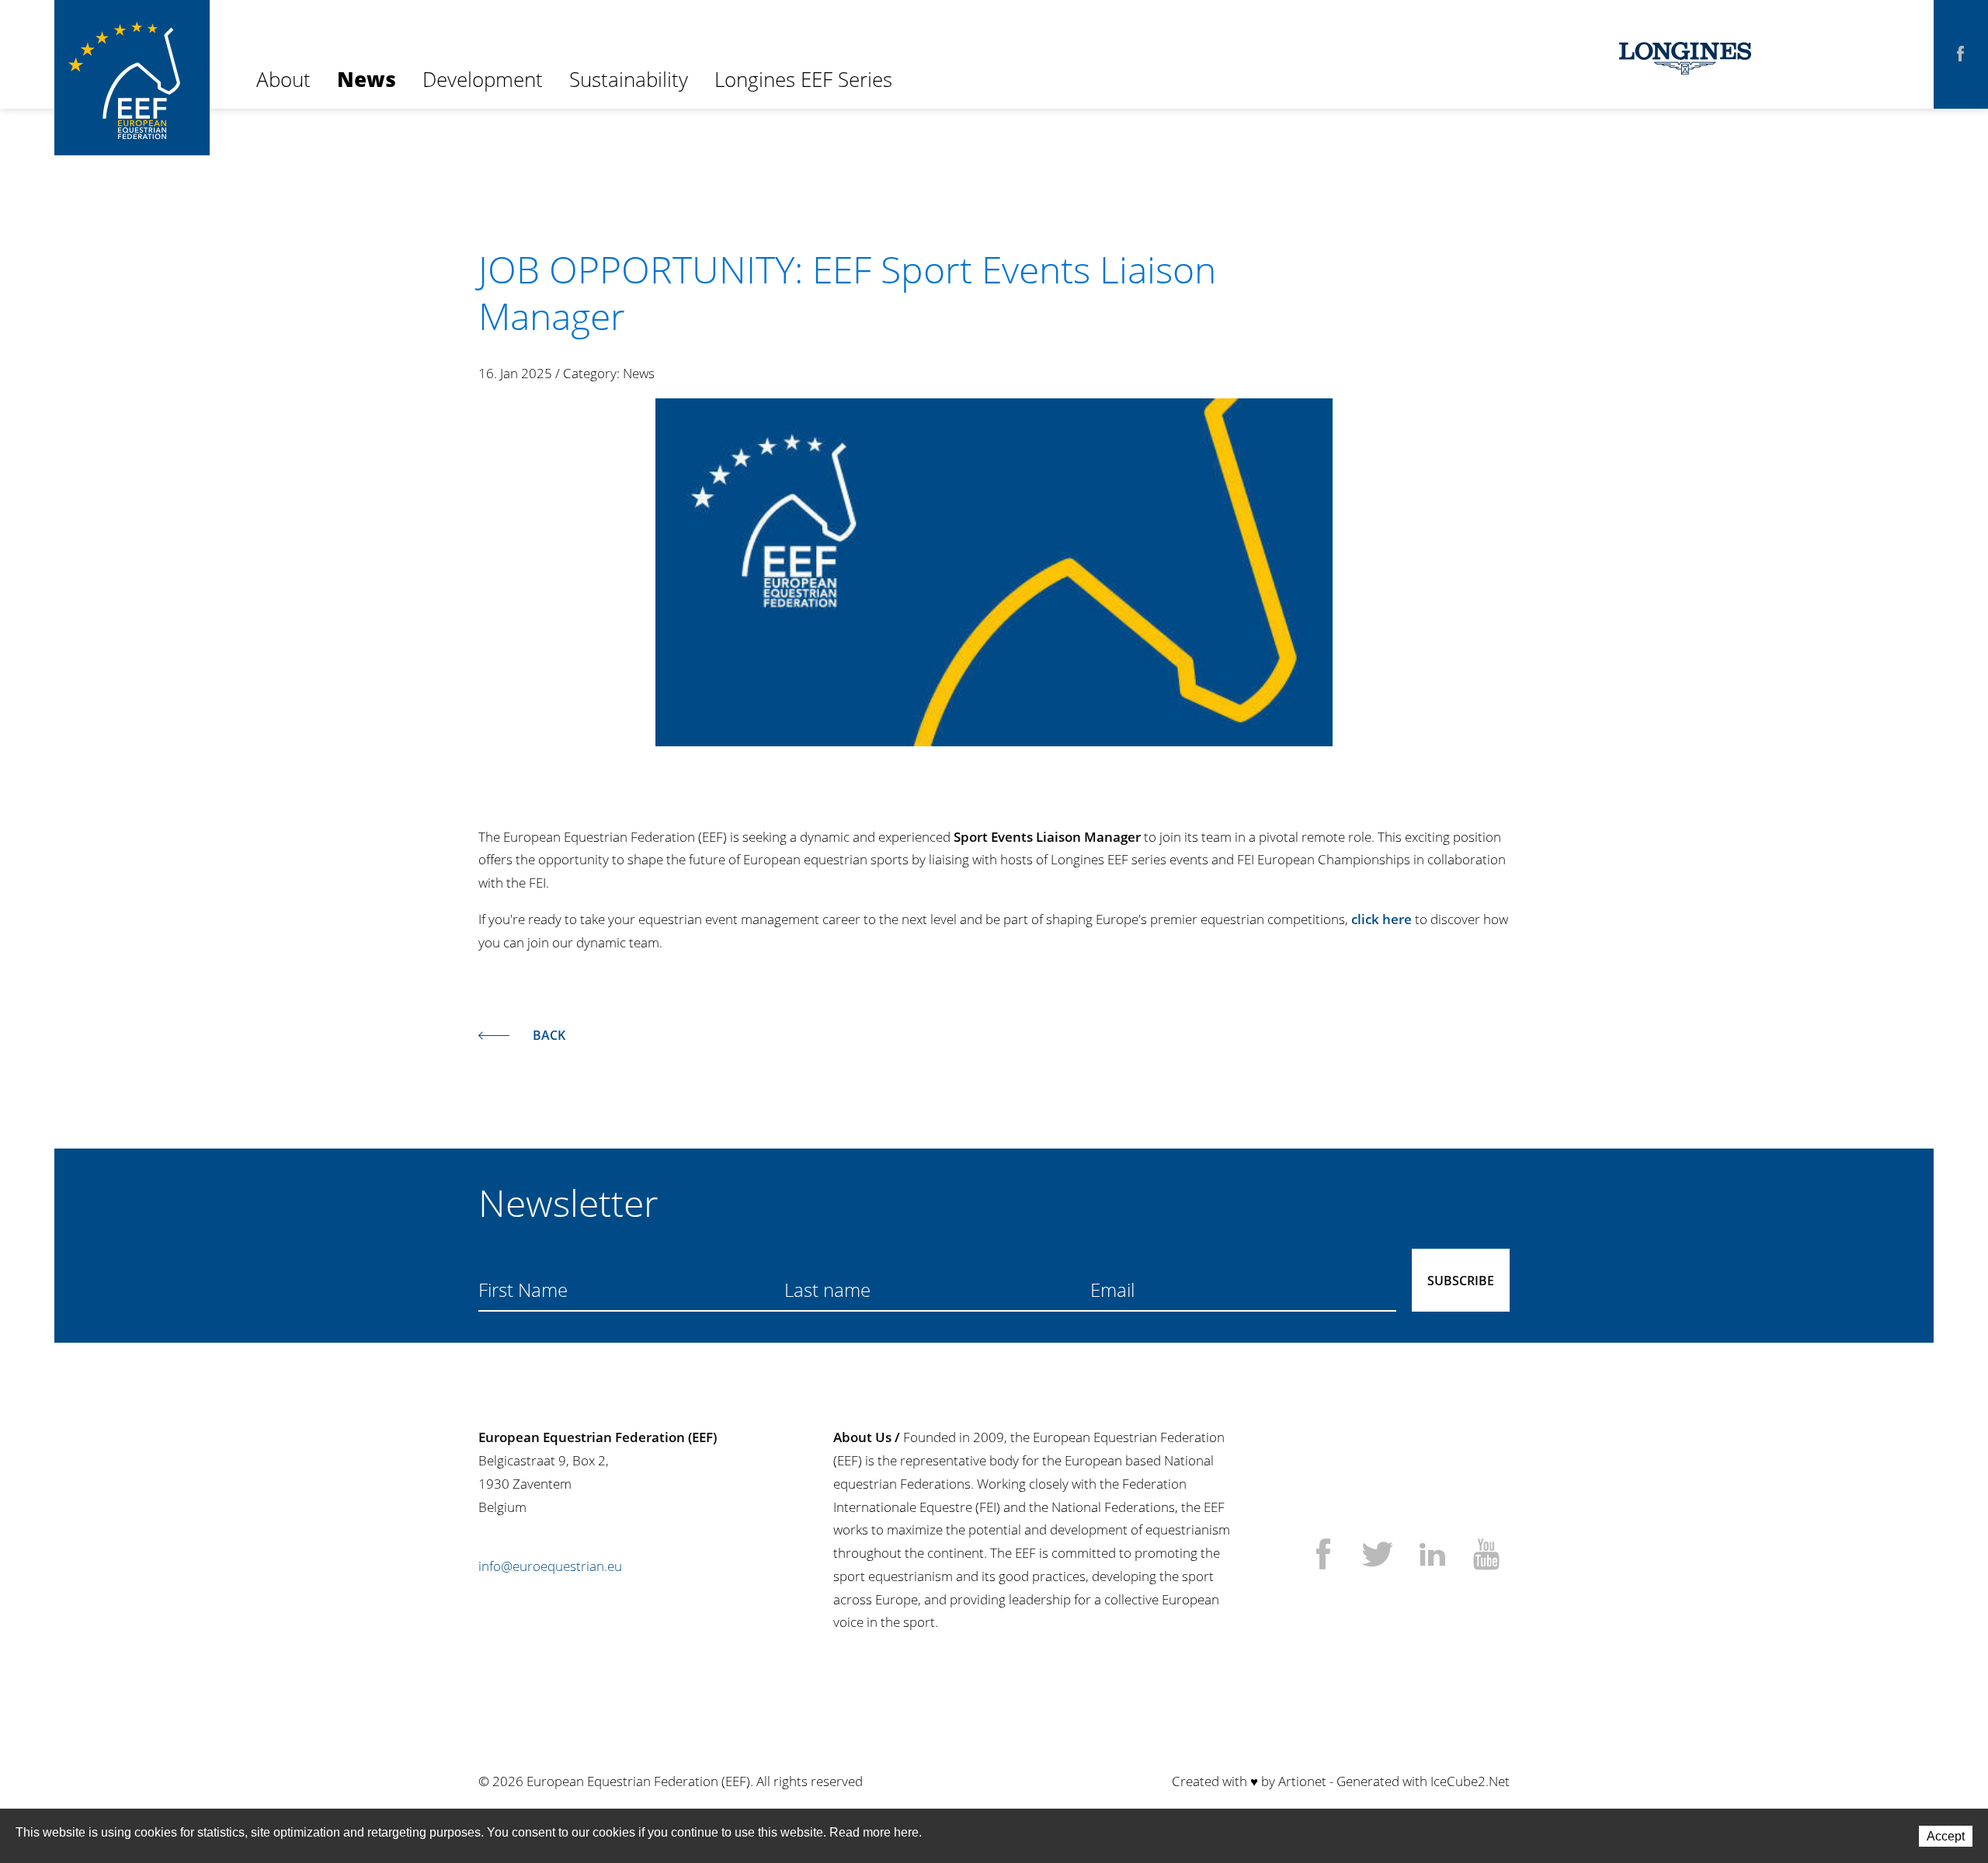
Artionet (1302, 1781)
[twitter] (1378, 1556)
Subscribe (1461, 1281)
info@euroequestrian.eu (550, 1566)
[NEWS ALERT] (994, 572)
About (283, 79)
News (367, 79)
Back (549, 1035)
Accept (1946, 1836)
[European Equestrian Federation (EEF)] (132, 54)
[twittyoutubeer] (1486, 1556)
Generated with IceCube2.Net (1423, 1781)
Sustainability (629, 79)
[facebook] (1961, 54)
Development (483, 79)
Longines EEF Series (803, 79)
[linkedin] (1432, 1556)
